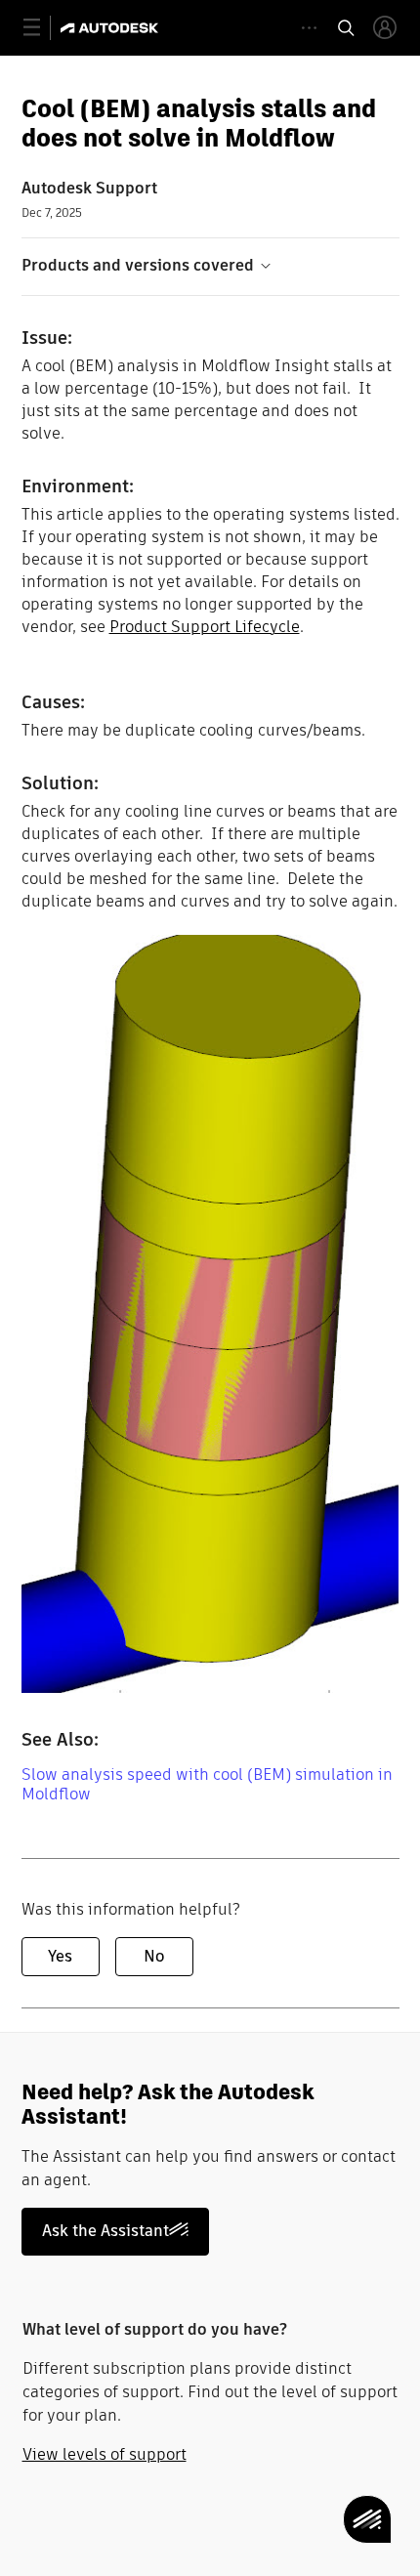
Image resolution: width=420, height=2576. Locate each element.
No (154, 1956)
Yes (60, 1956)
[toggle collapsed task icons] (309, 28)
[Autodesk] (112, 28)
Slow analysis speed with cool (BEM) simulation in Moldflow (207, 1784)
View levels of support (105, 2454)
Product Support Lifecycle (205, 627)
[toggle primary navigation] (42, 28)
